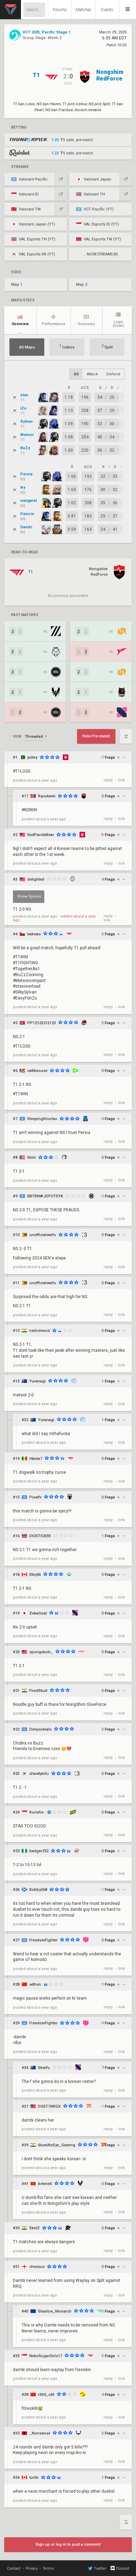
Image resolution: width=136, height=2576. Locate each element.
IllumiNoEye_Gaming (57, 2145)
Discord (123, 2569)
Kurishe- (37, 1812)
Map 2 (82, 285)
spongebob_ (41, 1652)
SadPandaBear (41, 835)
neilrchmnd (40, 1331)
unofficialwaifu (43, 1235)
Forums (60, 10)
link (122, 780)
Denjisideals (40, 1729)
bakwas (34, 934)
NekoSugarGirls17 (46, 2356)
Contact (14, 2569)
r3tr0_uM (46, 2395)
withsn (35, 1984)
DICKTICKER (40, 1536)
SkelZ (35, 2228)
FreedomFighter (43, 1940)
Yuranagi (37, 1381)
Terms (48, 2569)
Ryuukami (47, 796)
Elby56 (35, 1575)
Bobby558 (38, 1890)
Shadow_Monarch (55, 2311)
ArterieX (45, 2184)
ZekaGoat (38, 1613)
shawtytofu (39, 1774)
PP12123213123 (41, 1023)
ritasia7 (36, 1459)
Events (107, 10)
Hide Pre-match (96, 736)
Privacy (32, 2569)
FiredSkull (38, 1691)
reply (108, 780)
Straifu (44, 2068)
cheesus (37, 2267)
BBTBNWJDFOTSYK (45, 1196)
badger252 (39, 1851)
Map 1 (17, 285)
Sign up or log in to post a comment (68, 2544)
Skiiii (32, 1157)
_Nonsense (40, 2433)
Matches (84, 10)
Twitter (100, 2569)
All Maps (27, 347)
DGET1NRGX (49, 2106)
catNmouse (37, 1071)
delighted (36, 879)
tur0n (34, 2478)
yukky (32, 757)
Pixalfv (35, 1497)
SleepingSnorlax (42, 1119)
